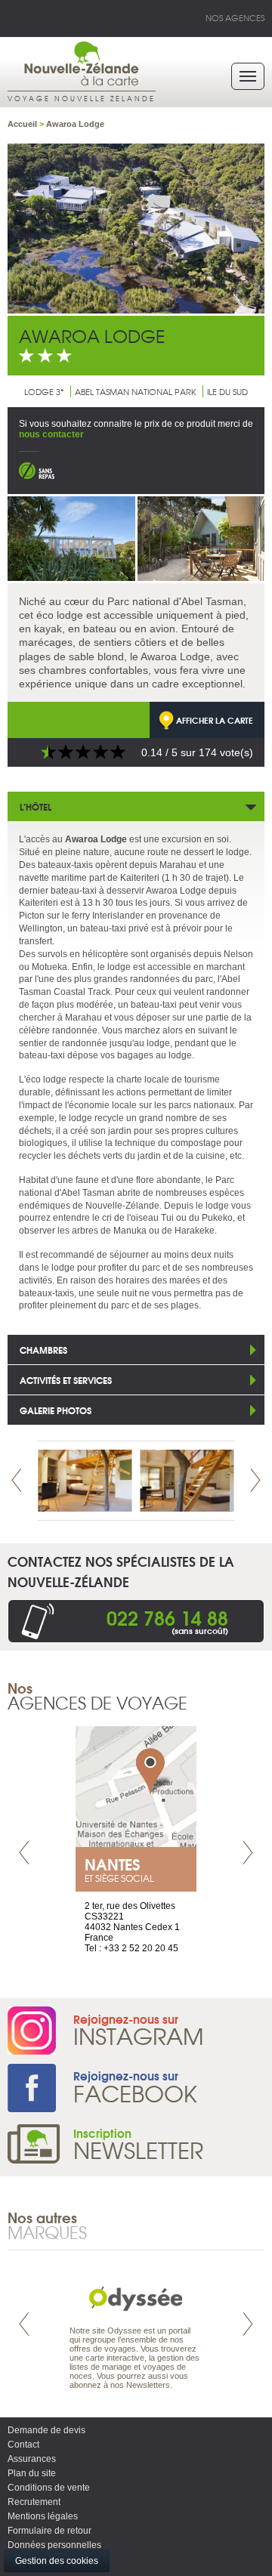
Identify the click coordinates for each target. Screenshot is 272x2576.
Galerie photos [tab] (56, 1410)
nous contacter (51, 434)
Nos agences (235, 17)
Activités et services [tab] (66, 1380)
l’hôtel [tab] (36, 806)
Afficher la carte (215, 720)
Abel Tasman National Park (136, 391)
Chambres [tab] (43, 1350)
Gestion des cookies (57, 2561)
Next (255, 1480)
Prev (17, 1480)
